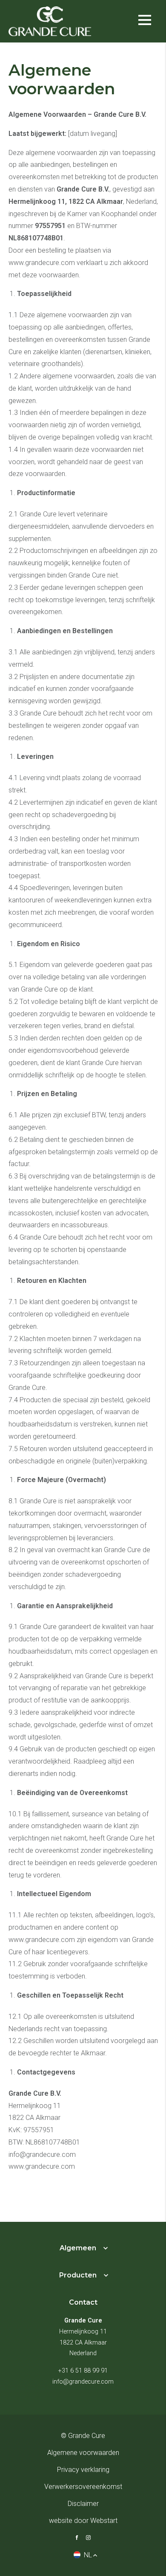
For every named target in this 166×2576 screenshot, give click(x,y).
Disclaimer (83, 2504)
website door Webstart (83, 2521)
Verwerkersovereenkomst (83, 2487)
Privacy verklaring (83, 2470)
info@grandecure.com (83, 2382)
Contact (83, 2302)
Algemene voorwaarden (83, 2453)
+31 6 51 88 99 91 (83, 2371)
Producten (78, 2275)
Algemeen (78, 2248)
